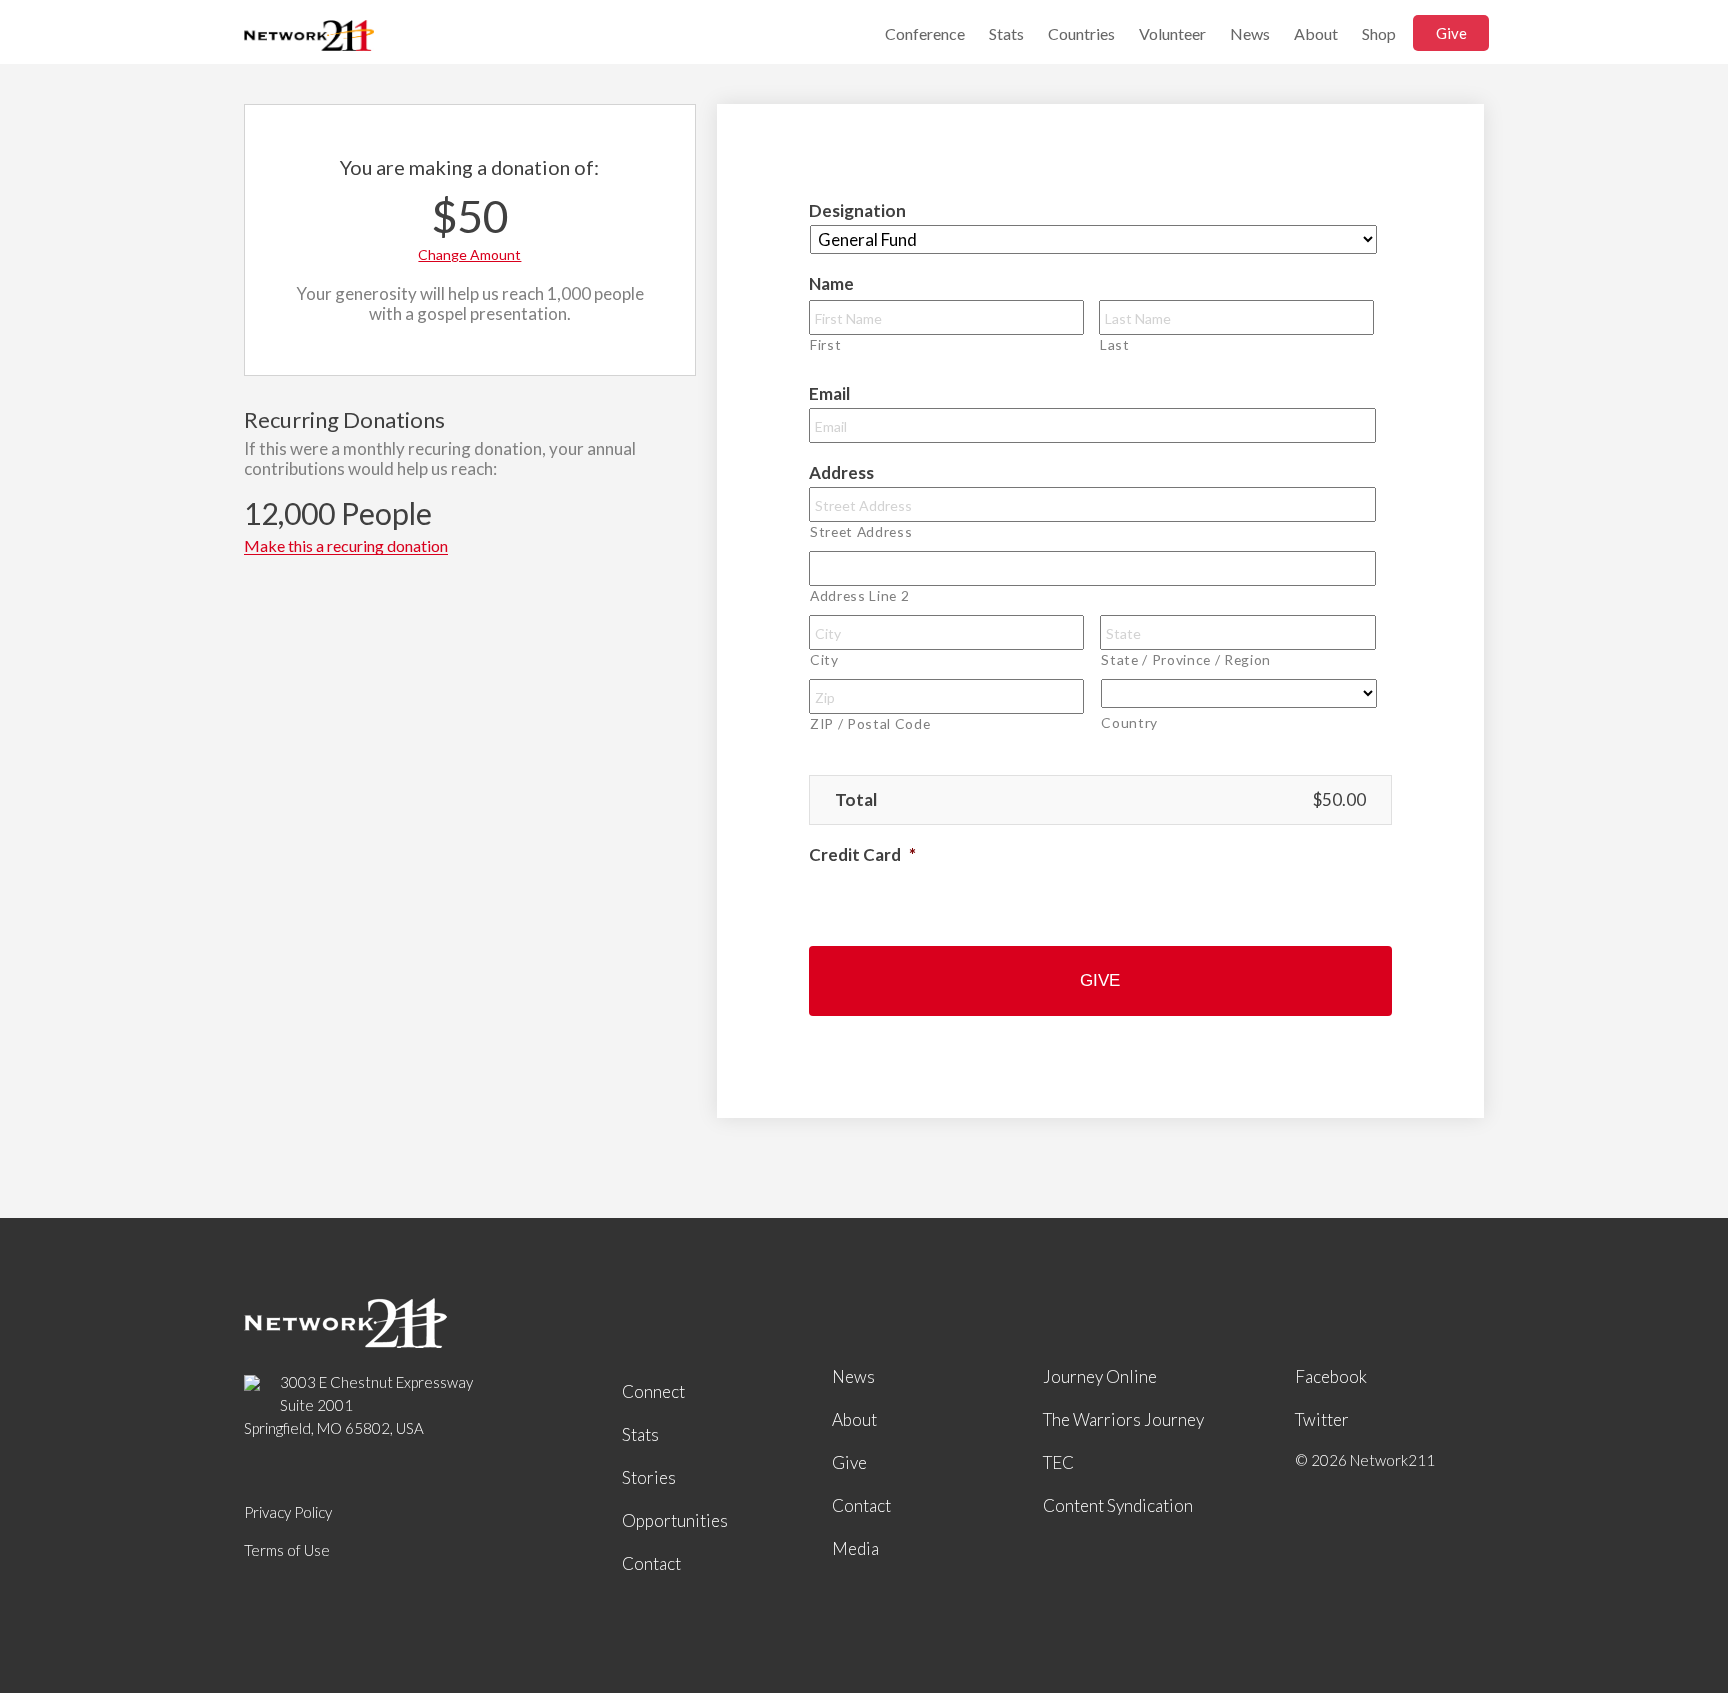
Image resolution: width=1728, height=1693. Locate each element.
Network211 (309, 37)
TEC (1058, 1462)
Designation (857, 210)
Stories (649, 1477)
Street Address (861, 531)
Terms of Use (287, 1550)
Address (841, 472)
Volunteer (1172, 33)
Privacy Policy (288, 1512)
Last (1115, 344)
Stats (1006, 33)
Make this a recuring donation (346, 546)
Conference (925, 33)
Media (855, 1548)
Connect (653, 1391)
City (824, 659)
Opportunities (675, 1520)
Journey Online (1100, 1376)
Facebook (1331, 1376)
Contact (651, 1563)
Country (1129, 722)
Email (829, 393)
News (1250, 33)
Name (831, 283)
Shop (1379, 33)
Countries (1081, 33)
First (825, 344)
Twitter (1322, 1419)
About (1316, 33)
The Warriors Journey (1123, 1419)
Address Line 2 (859, 595)
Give (1451, 33)
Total (856, 799)
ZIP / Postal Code (870, 723)
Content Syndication (1118, 1505)
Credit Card (862, 854)
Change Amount (469, 254)
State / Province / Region (1186, 659)
